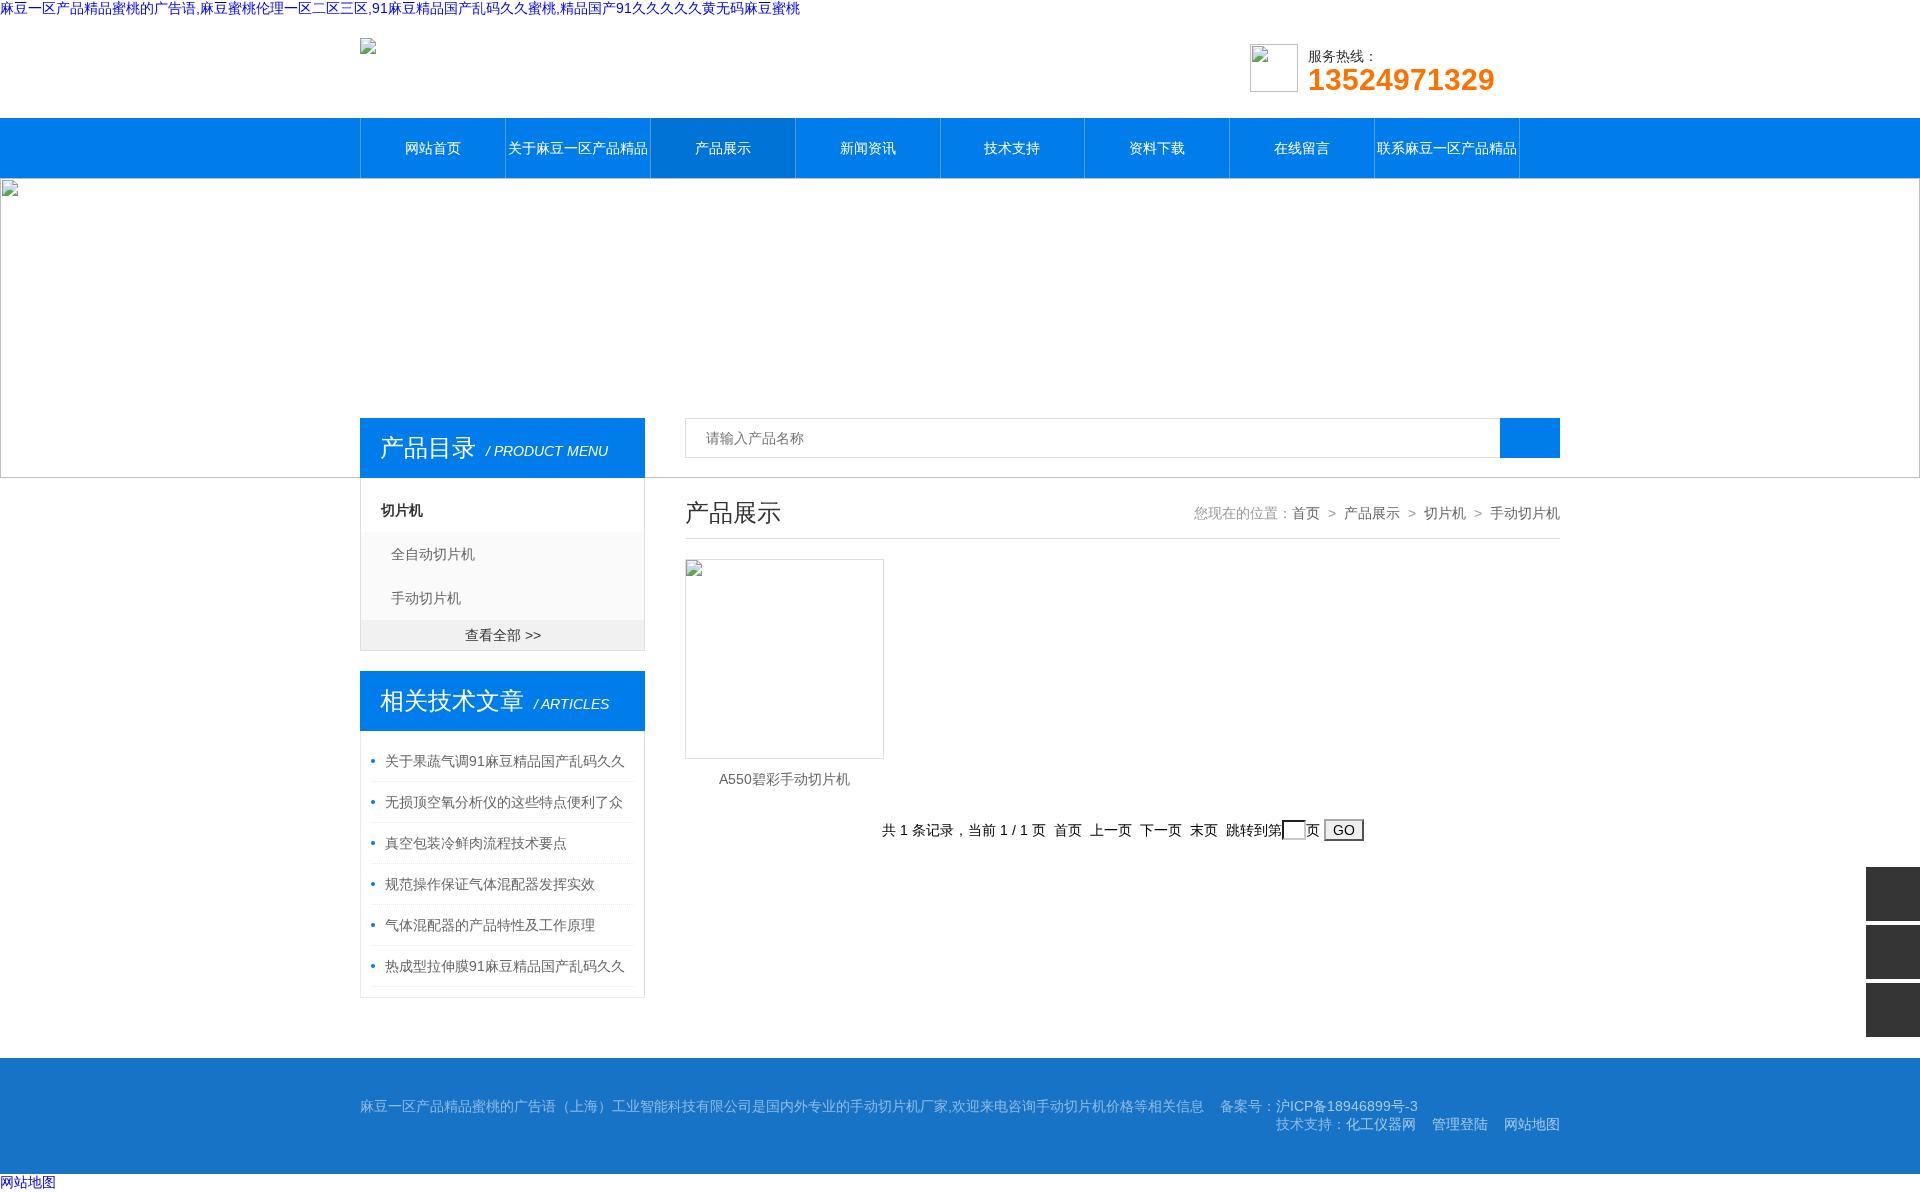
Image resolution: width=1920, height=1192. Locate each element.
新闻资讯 (868, 148)
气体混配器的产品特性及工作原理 (490, 925)
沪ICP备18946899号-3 (1347, 1106)
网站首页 (433, 148)
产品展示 (723, 148)
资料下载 (1157, 148)
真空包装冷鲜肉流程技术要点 (476, 843)
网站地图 (1532, 1124)
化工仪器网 (1381, 1124)
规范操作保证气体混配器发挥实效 (490, 884)
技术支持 (1012, 148)
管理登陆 (1460, 1124)
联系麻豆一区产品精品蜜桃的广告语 (1447, 159)
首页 (1306, 513)
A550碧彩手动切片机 (784, 779)
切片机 (402, 510)
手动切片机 (426, 598)
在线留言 (1302, 148)
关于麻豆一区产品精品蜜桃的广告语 (578, 159)
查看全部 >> (503, 635)
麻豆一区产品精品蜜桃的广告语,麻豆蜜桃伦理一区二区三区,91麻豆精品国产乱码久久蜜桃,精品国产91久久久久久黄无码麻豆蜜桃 (400, 8)
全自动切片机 (433, 554)
